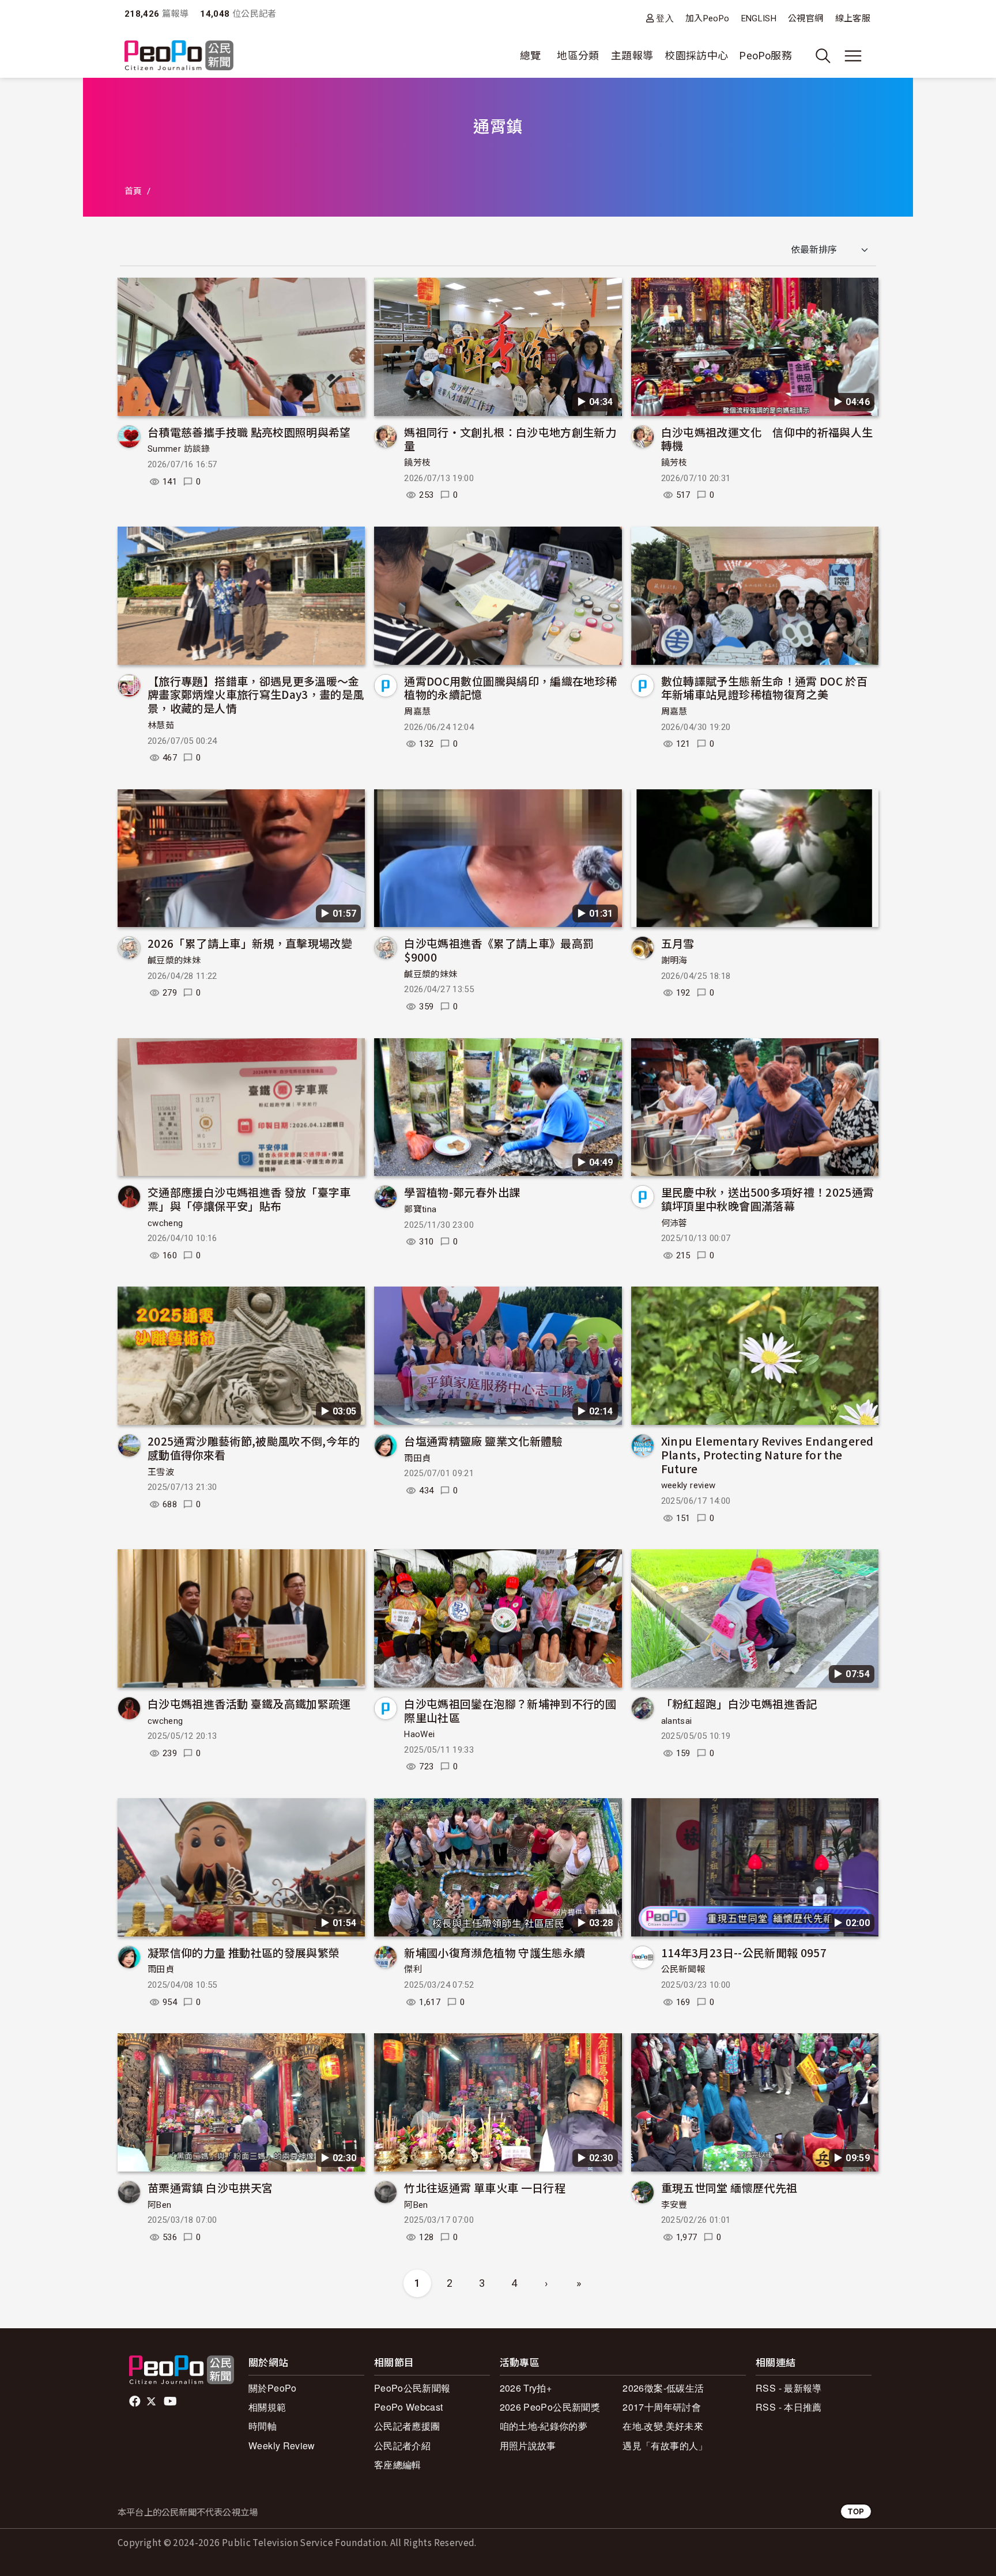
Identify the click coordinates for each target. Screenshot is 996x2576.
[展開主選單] (853, 56)
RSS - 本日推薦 (789, 2407)
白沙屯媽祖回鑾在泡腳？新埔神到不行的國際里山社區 (510, 1710)
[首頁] (179, 56)
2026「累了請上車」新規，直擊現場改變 (250, 943)
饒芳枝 (417, 463)
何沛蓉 (674, 1223)
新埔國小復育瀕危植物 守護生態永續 (495, 1952)
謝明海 (674, 960)
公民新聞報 (683, 1969)
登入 (665, 18)
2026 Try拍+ (526, 2388)
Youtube (171, 2401)
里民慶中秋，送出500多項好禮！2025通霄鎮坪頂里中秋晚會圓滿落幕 (768, 1199)
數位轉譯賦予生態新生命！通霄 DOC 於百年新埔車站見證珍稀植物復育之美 (765, 688)
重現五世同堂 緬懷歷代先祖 (729, 2187)
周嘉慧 (417, 712)
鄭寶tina (420, 1209)
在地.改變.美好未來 (663, 2426)
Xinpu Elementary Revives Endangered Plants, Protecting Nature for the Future (767, 1455)
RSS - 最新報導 (789, 2388)
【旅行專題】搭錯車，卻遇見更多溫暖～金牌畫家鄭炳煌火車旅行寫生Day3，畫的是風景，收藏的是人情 (256, 695)
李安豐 (674, 2205)
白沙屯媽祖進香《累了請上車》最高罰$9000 (499, 950)
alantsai (677, 1721)
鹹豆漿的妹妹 (174, 960)
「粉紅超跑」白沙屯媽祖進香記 (739, 1703)
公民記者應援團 (407, 2426)
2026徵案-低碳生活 (663, 2388)
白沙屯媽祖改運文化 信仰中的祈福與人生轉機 (767, 439)
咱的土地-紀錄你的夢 (544, 2426)
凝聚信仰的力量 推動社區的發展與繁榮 (244, 1952)
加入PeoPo (708, 18)
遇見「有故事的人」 (665, 2446)
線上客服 (853, 18)
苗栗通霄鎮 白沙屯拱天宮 (210, 2187)
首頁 (133, 191)
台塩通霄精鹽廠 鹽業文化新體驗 (483, 1441)
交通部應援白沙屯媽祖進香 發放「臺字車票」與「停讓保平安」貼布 (249, 1199)
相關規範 (267, 2407)
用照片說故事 (528, 2446)
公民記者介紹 (402, 2446)
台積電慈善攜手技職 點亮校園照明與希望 (249, 432)
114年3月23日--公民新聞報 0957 (744, 1952)
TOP (856, 2511)
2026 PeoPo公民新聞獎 (550, 2407)
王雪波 (161, 1472)
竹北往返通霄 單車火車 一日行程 (485, 2187)
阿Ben (159, 2205)
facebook (136, 2401)
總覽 (531, 56)
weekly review (688, 1485)
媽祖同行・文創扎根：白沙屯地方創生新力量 (510, 439)
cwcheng (165, 1223)
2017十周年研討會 (662, 2407)
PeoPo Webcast (409, 2407)
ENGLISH (759, 18)
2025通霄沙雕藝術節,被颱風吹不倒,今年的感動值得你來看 (254, 1448)
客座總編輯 (398, 2465)
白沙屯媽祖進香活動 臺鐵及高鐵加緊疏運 (249, 1703)
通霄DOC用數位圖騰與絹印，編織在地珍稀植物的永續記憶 (510, 688)
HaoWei (419, 1734)
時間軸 (263, 2426)
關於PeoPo (273, 2388)
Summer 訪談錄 (179, 449)
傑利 (413, 1969)
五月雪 (678, 943)
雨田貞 (417, 1458)
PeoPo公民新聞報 (412, 2388)
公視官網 (806, 18)
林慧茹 (161, 725)
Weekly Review (282, 2446)
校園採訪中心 (696, 56)
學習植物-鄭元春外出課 (462, 1192)
